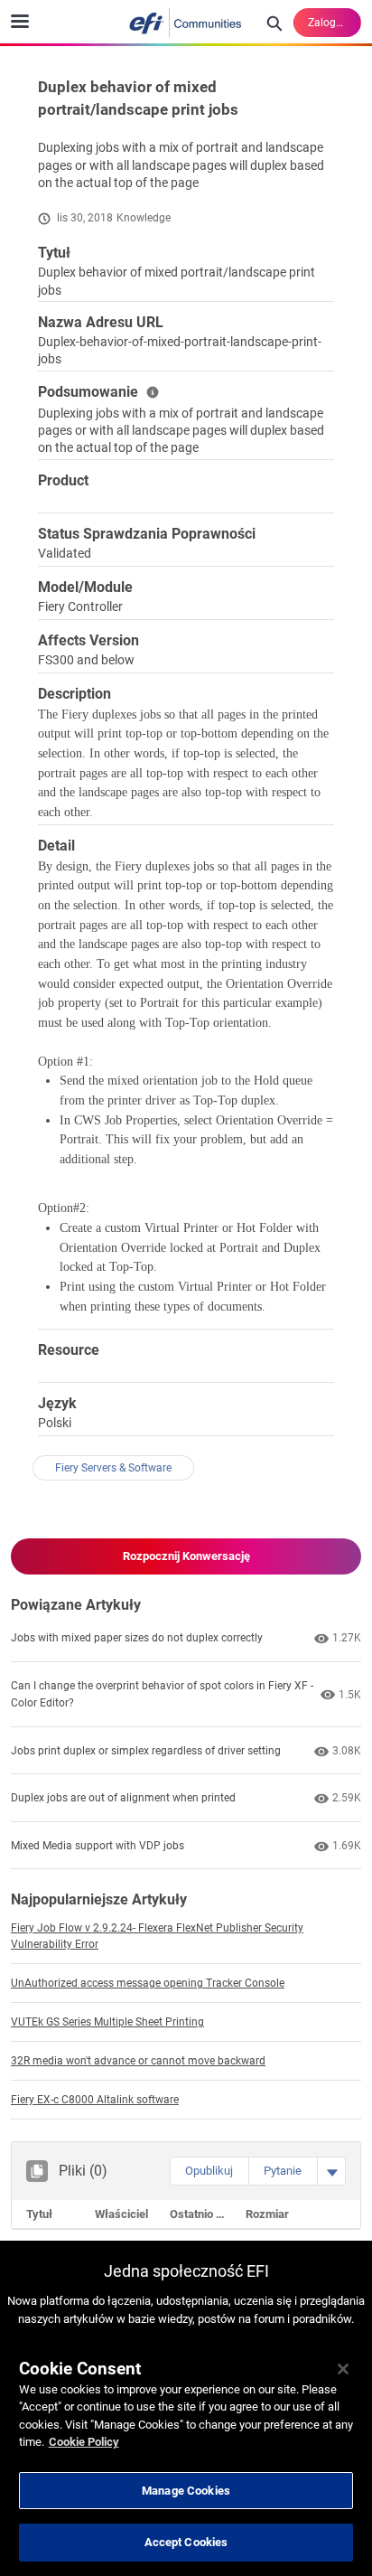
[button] (209, 2171)
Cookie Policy (84, 2442)
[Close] (343, 2369)
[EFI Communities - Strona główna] (186, 23)
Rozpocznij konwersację (186, 1556)
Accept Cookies (186, 2542)
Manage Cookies (186, 2491)
